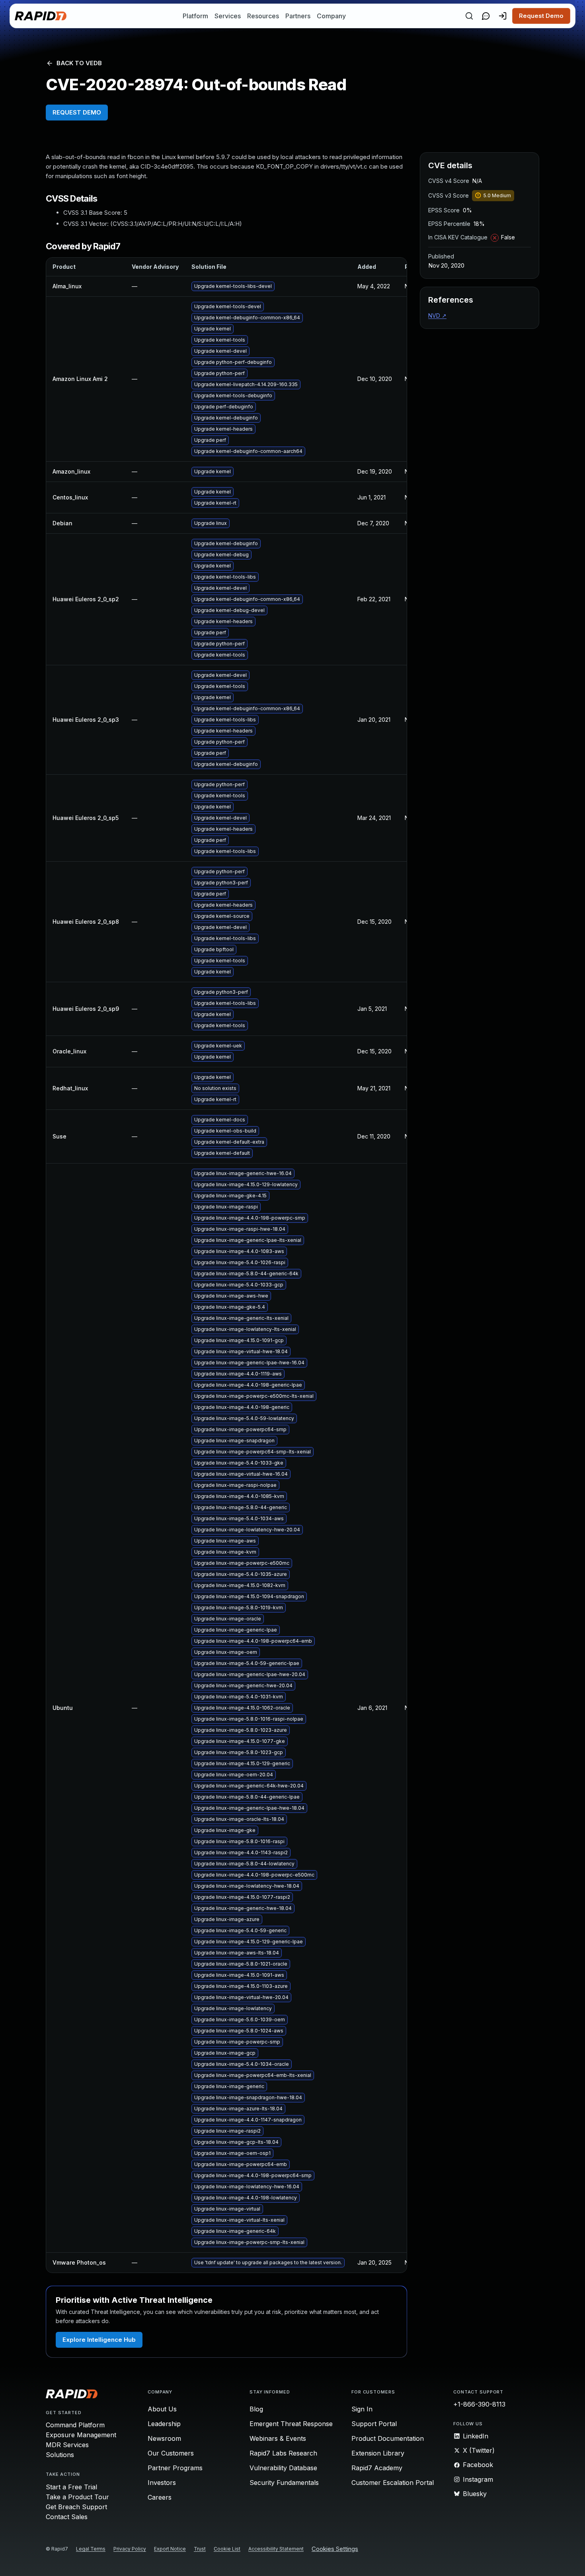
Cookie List (227, 2549)
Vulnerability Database (283, 2468)
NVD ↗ (437, 316)
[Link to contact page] (486, 16)
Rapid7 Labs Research (283, 2453)
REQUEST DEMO (77, 112)
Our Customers (171, 2453)
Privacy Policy (130, 2549)
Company (331, 16)
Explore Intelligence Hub (99, 2340)
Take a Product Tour (77, 2497)
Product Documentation (388, 2438)
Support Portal (374, 2424)
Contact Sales (67, 2517)
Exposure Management (81, 2435)
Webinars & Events (278, 2438)
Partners (298, 16)
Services (228, 16)
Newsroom (164, 2438)
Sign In (362, 2409)
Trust (200, 2549)
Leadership (164, 2424)
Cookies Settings (335, 2549)
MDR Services (67, 2445)
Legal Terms (91, 2549)
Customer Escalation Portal (393, 2483)
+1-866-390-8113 (479, 2404)
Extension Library (378, 2453)
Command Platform (75, 2425)
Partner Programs (175, 2468)
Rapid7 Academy (377, 2468)
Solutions (60, 2455)
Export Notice (170, 2549)
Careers (160, 2497)
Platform (195, 16)
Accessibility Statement (276, 2549)
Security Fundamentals (284, 2483)
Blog (256, 2409)
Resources (263, 16)
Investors (162, 2483)
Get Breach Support (76, 2507)
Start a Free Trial (71, 2487)
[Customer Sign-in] (503, 16)
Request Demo (541, 16)
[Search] (469, 16)
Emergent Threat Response (291, 2424)
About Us (162, 2409)
